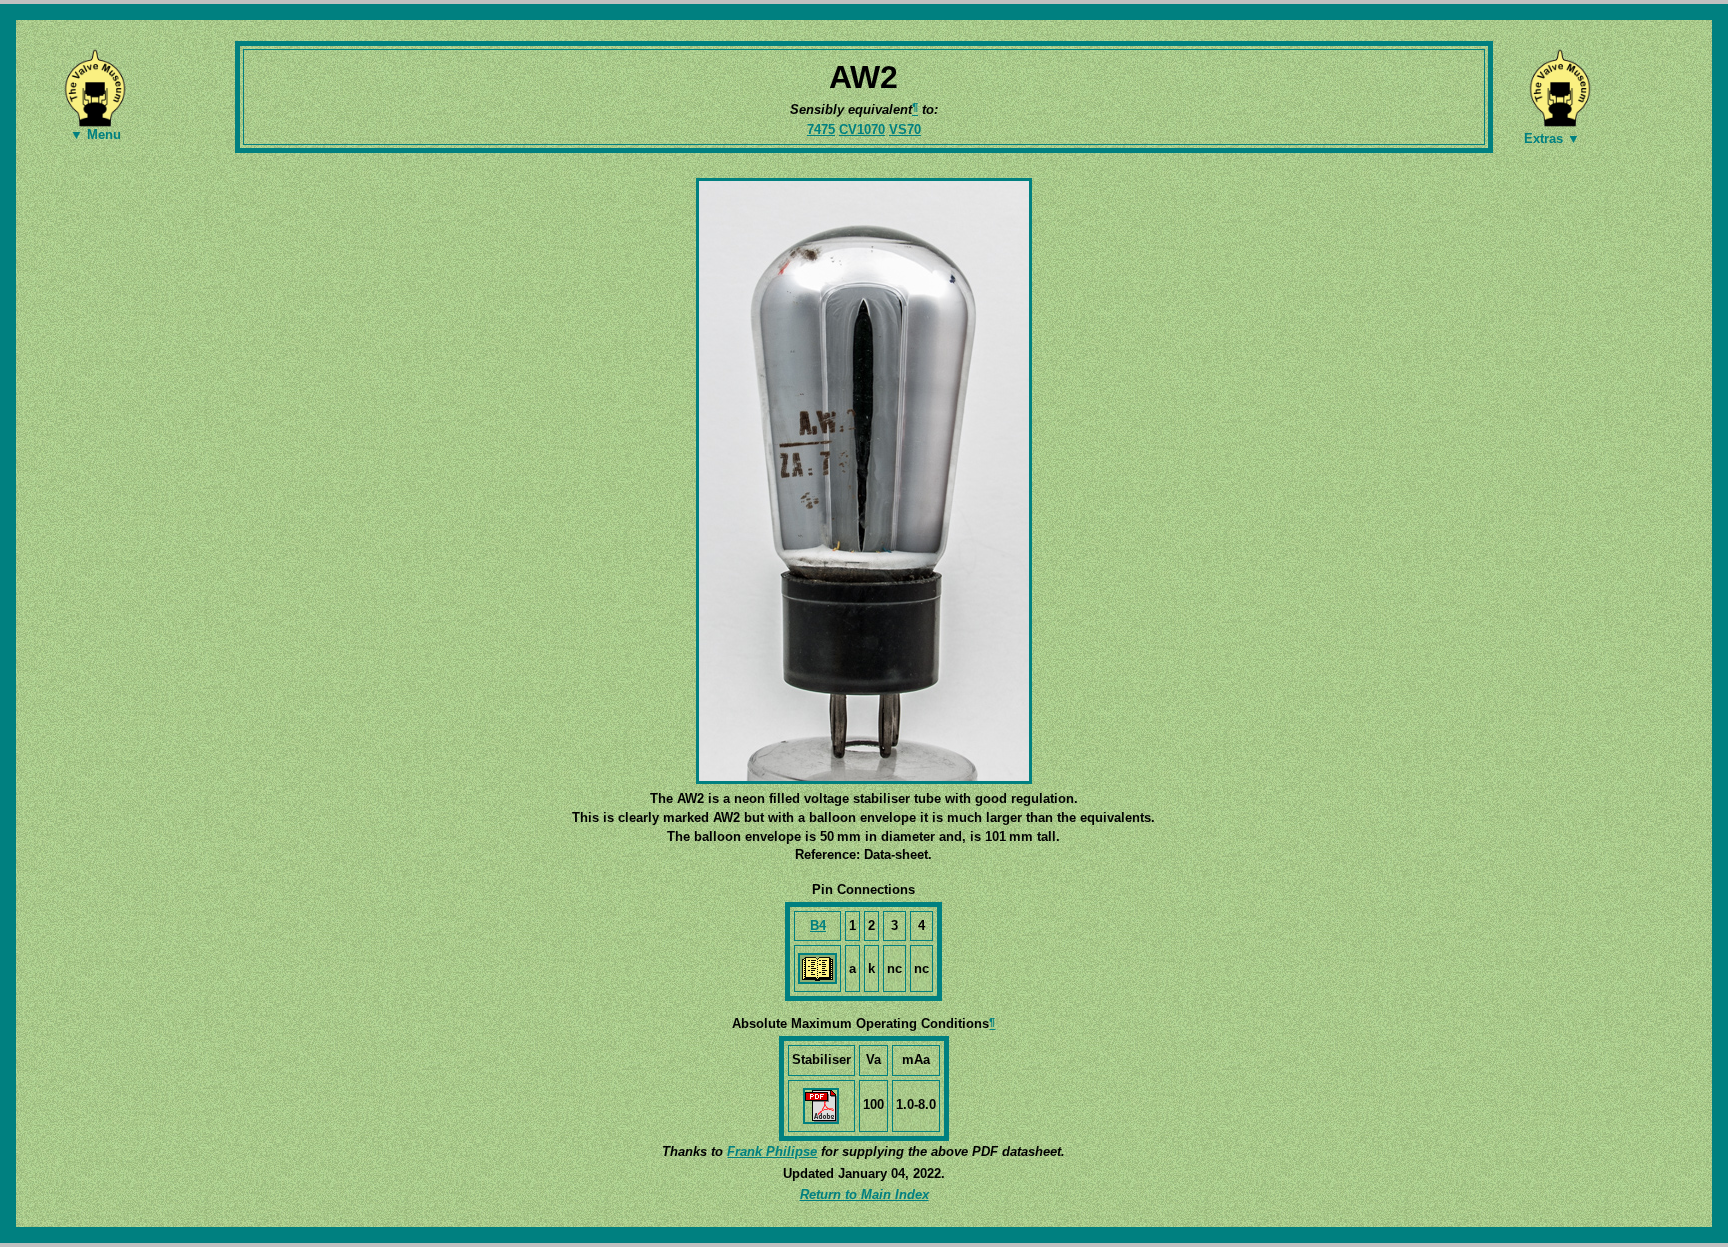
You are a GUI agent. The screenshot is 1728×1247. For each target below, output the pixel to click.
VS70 (905, 129)
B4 (818, 925)
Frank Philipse (772, 1151)
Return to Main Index (864, 1194)
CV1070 (862, 129)
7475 (821, 129)
